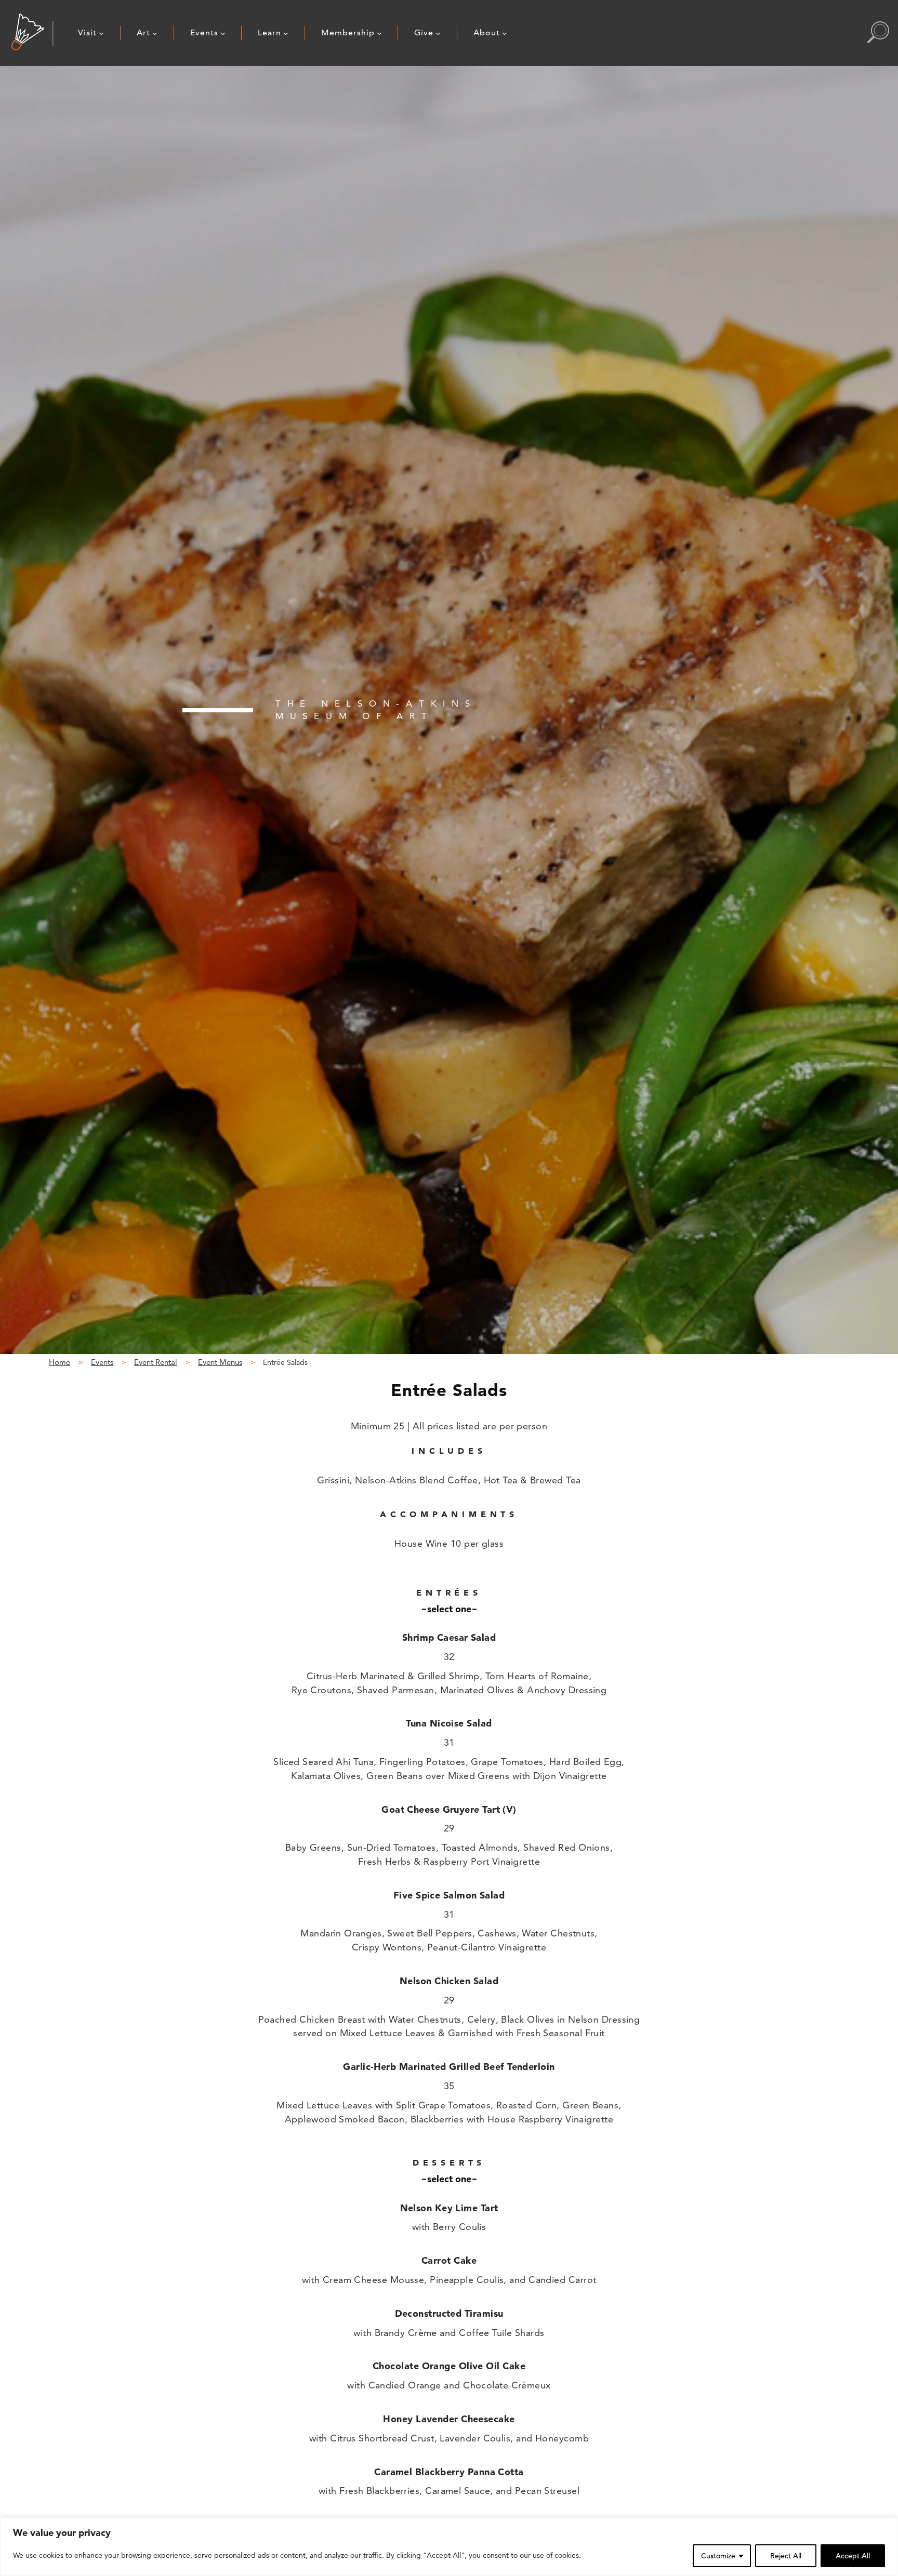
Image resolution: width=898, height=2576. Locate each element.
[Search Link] (878, 33)
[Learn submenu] (286, 33)
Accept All (853, 2556)
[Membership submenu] (379, 33)
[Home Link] (28, 33)
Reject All (786, 2556)
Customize (718, 2556)
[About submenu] (505, 33)
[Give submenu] (438, 33)
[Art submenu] (155, 33)
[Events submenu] (223, 33)
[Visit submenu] (101, 33)
